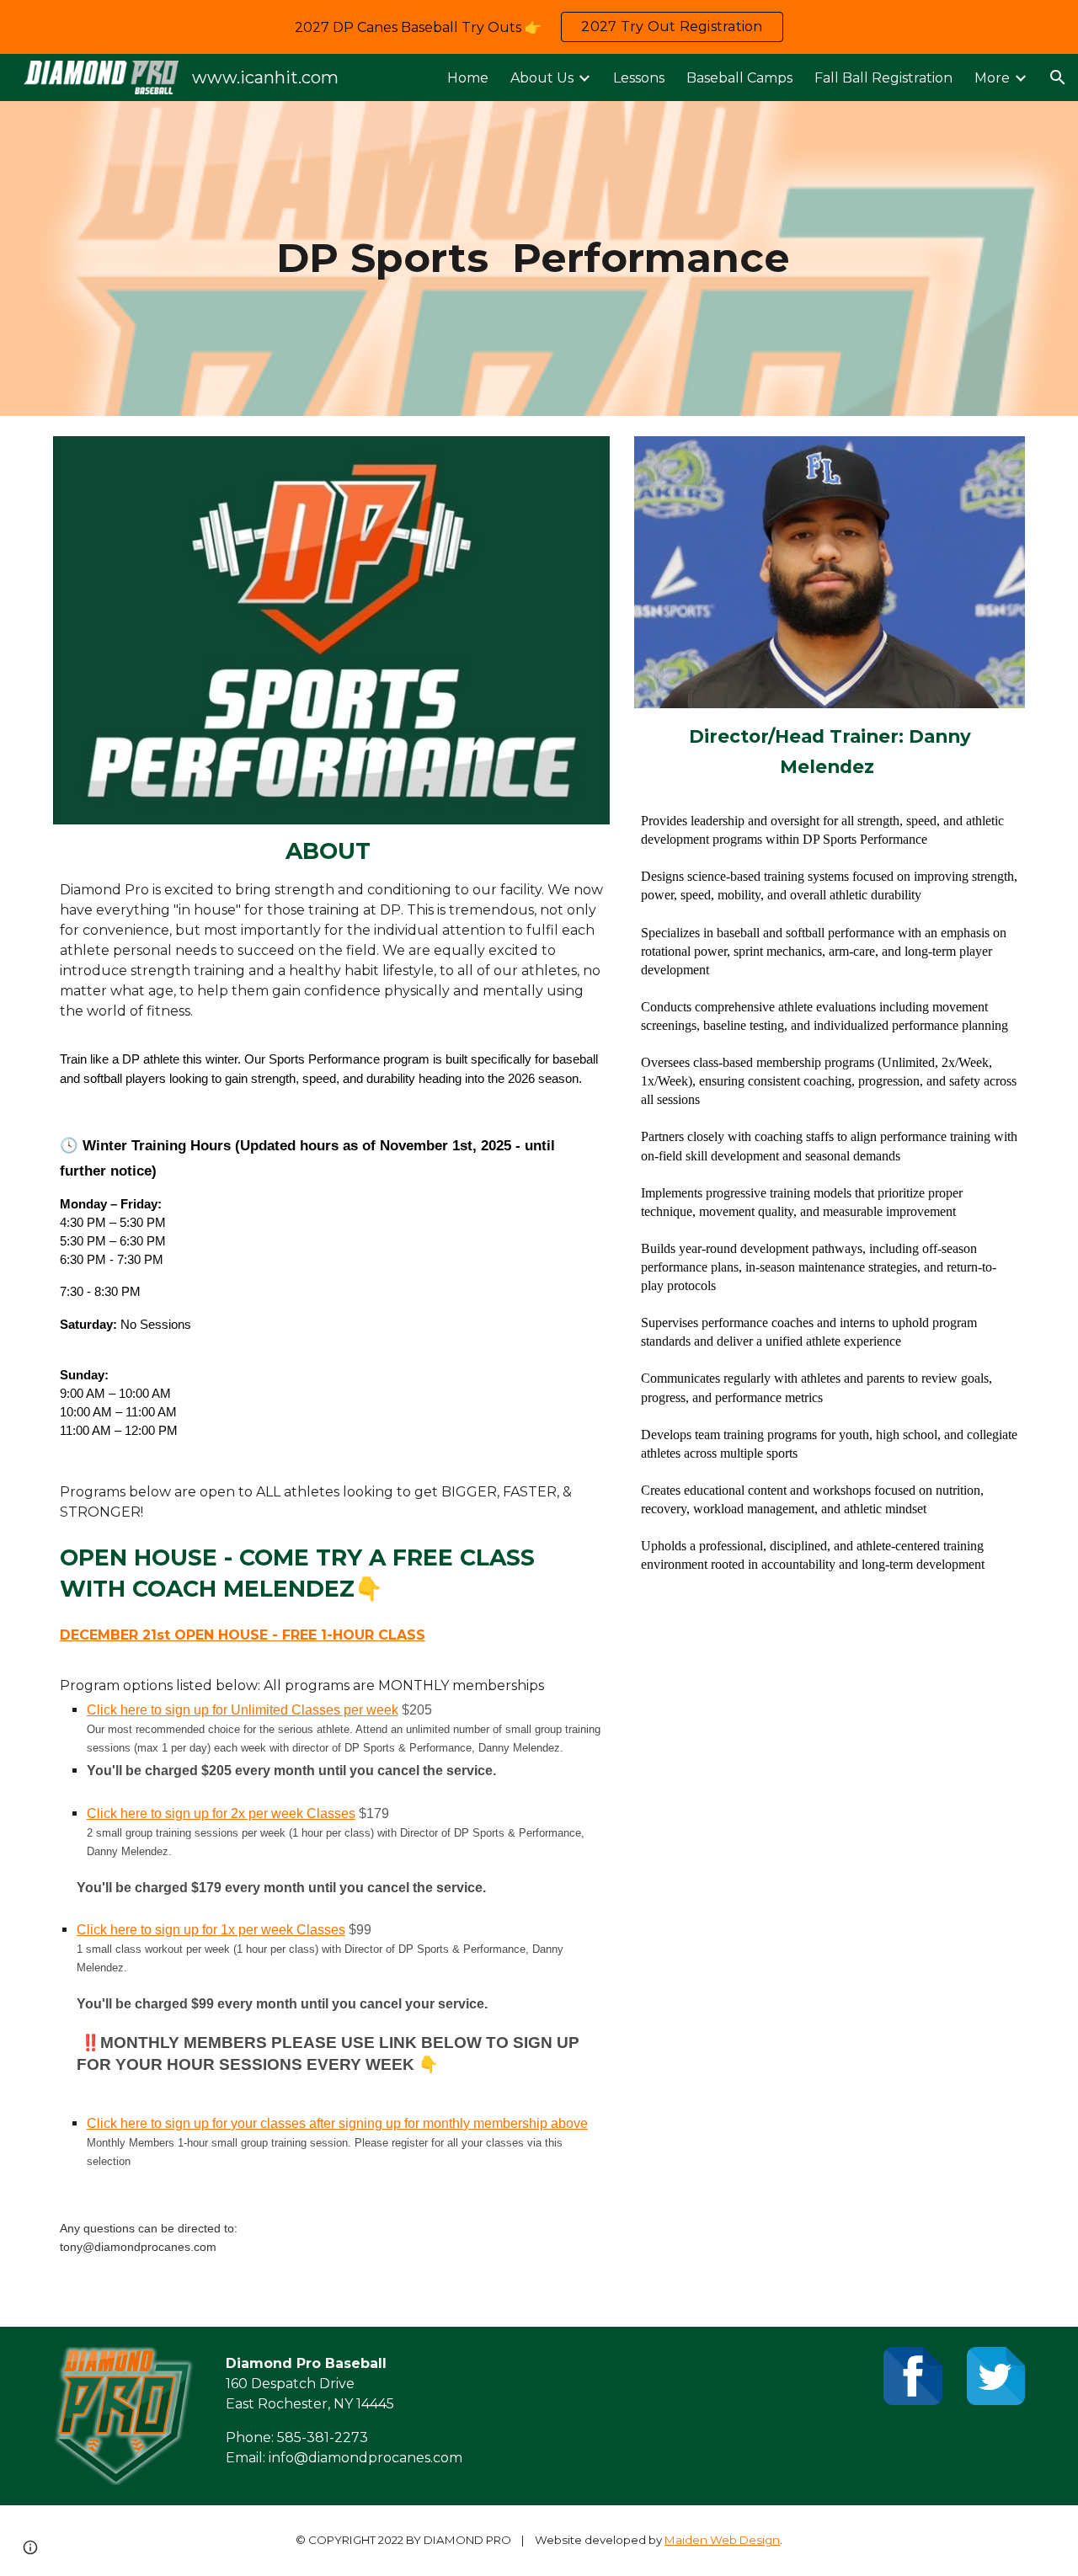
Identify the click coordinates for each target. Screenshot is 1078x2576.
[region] (539, 27)
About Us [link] (542, 78)
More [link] (992, 78)
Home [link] (468, 78)
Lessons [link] (639, 78)
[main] (539, 259)
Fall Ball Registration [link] (883, 78)
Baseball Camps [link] (739, 78)
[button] (1058, 77)
